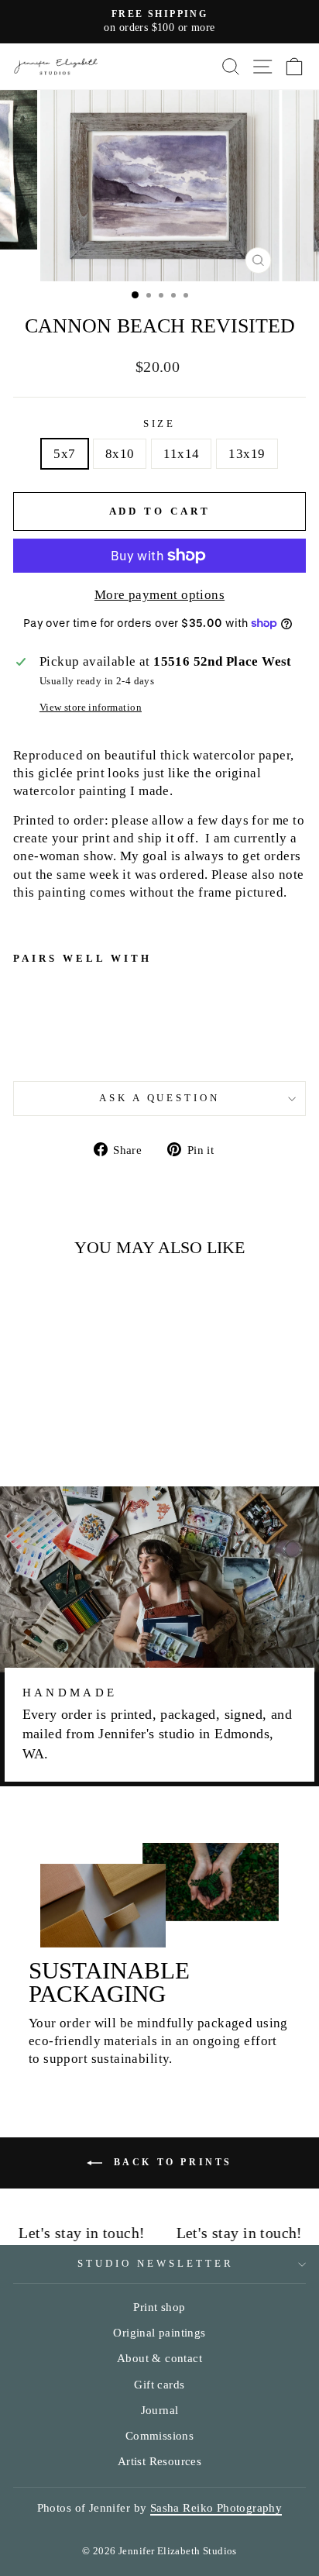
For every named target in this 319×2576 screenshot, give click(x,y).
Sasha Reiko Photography (216, 2507)
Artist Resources (160, 2461)
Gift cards (159, 2384)
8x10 (120, 454)
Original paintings (159, 2332)
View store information (91, 707)
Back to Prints (170, 2162)
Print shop (159, 2307)
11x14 (181, 454)
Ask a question (160, 1098)
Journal (160, 2410)
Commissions (160, 2435)
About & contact (159, 2358)
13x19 (247, 454)
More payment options (159, 595)
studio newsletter (156, 2263)
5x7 (64, 454)
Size (160, 424)
